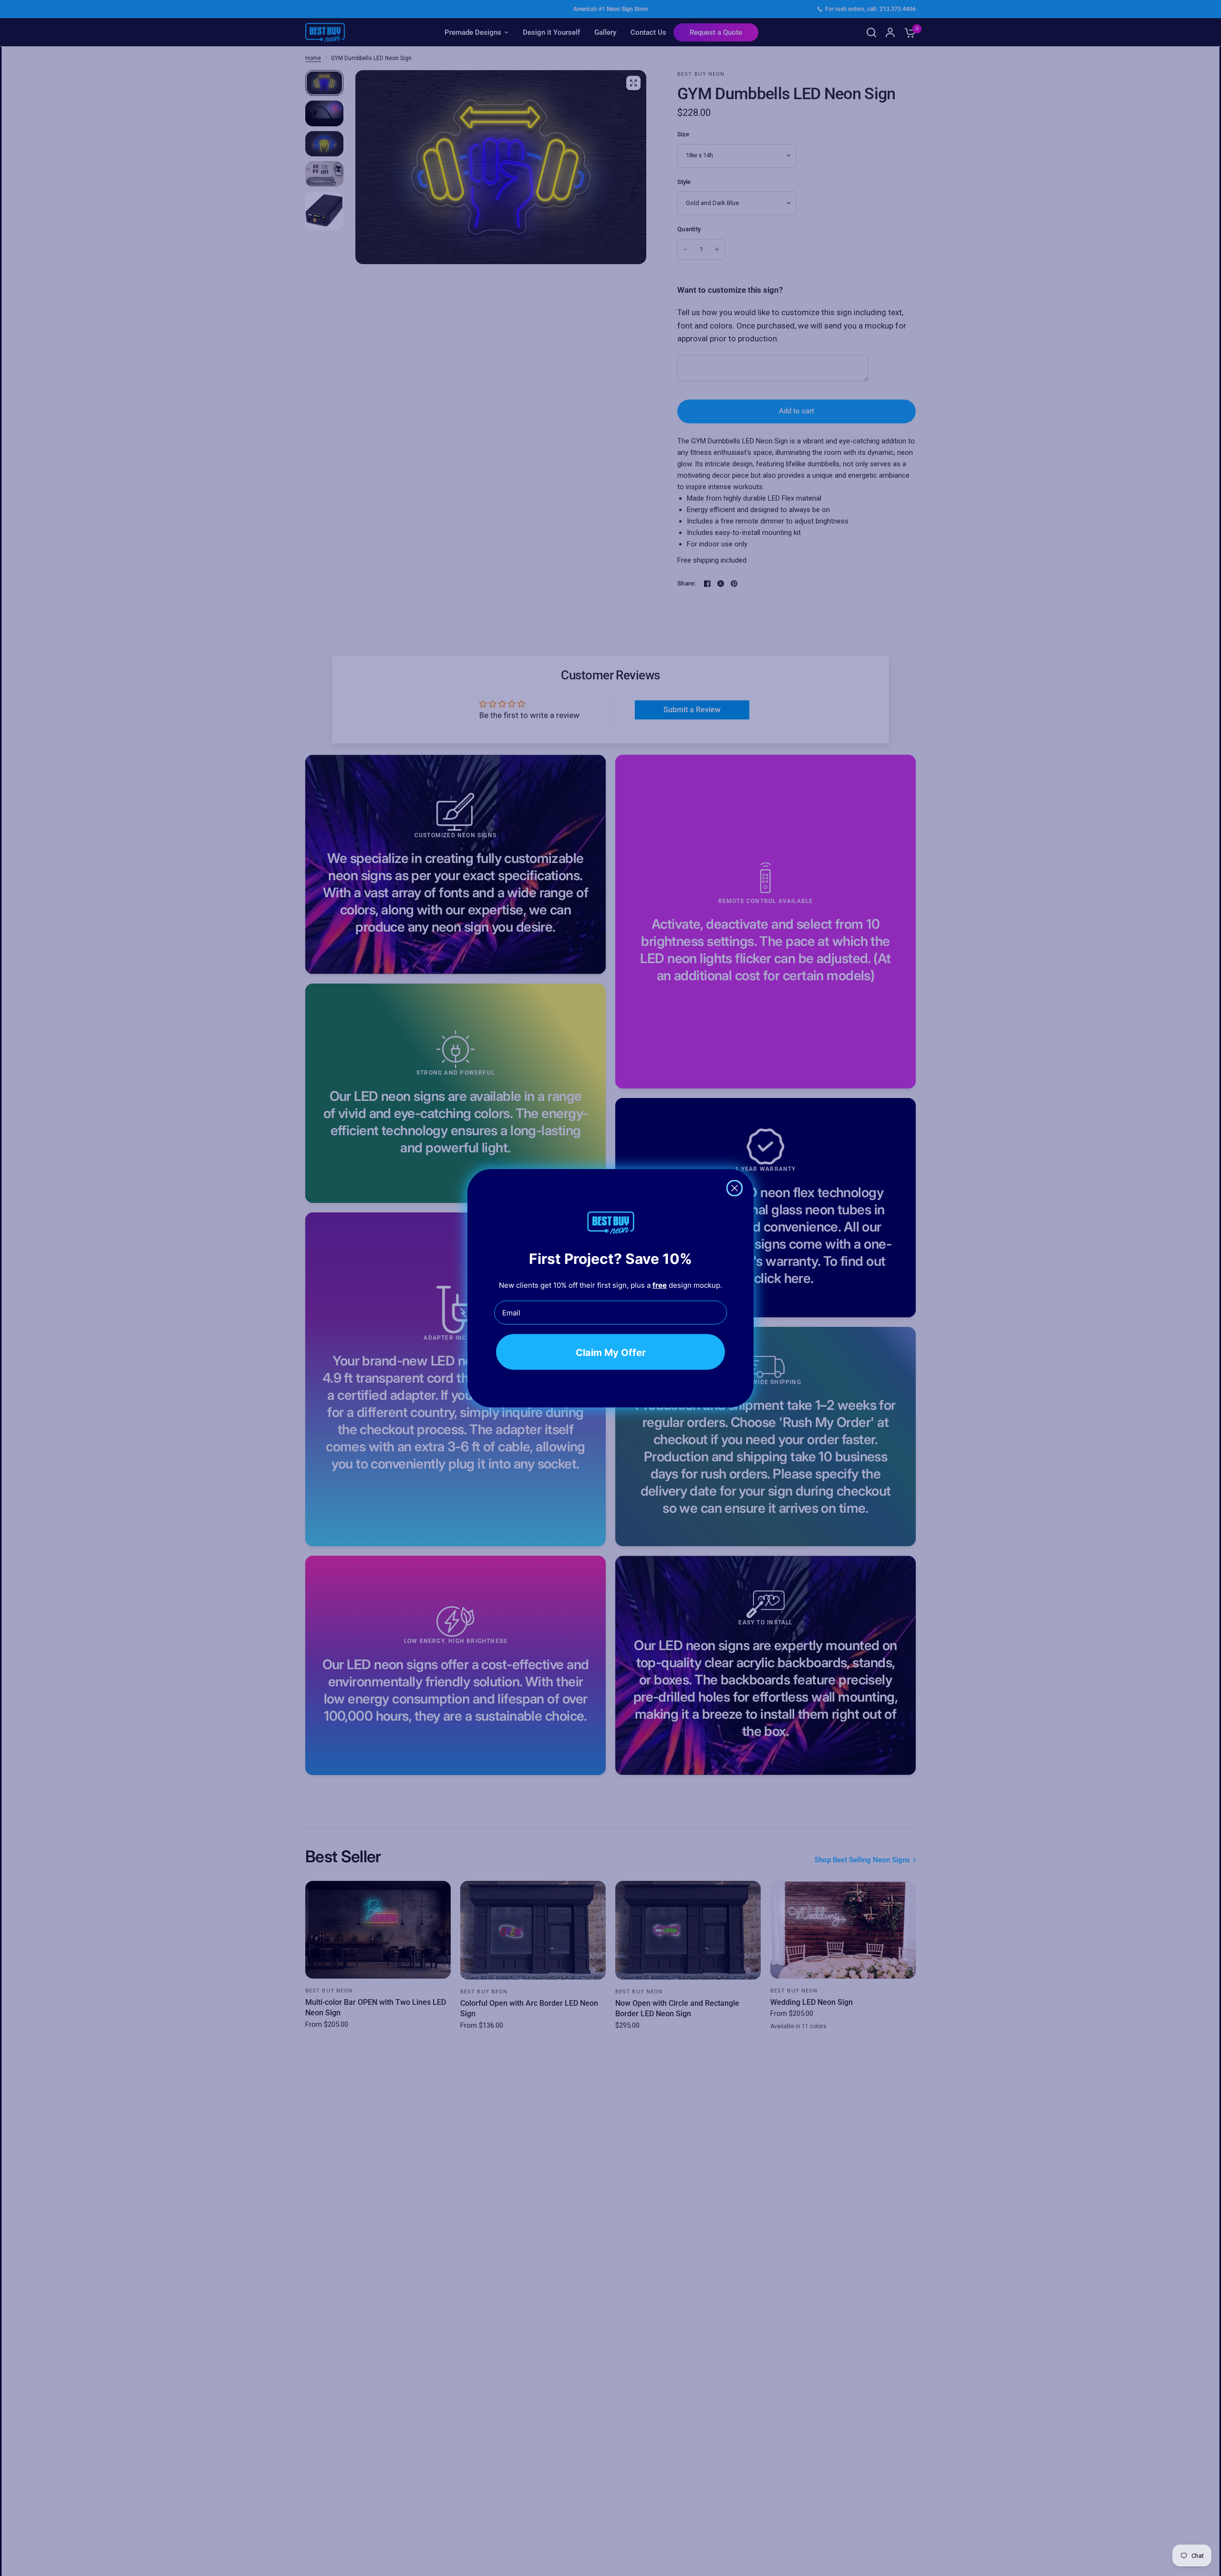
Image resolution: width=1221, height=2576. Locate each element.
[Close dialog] (735, 1188)
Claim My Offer (611, 1352)
